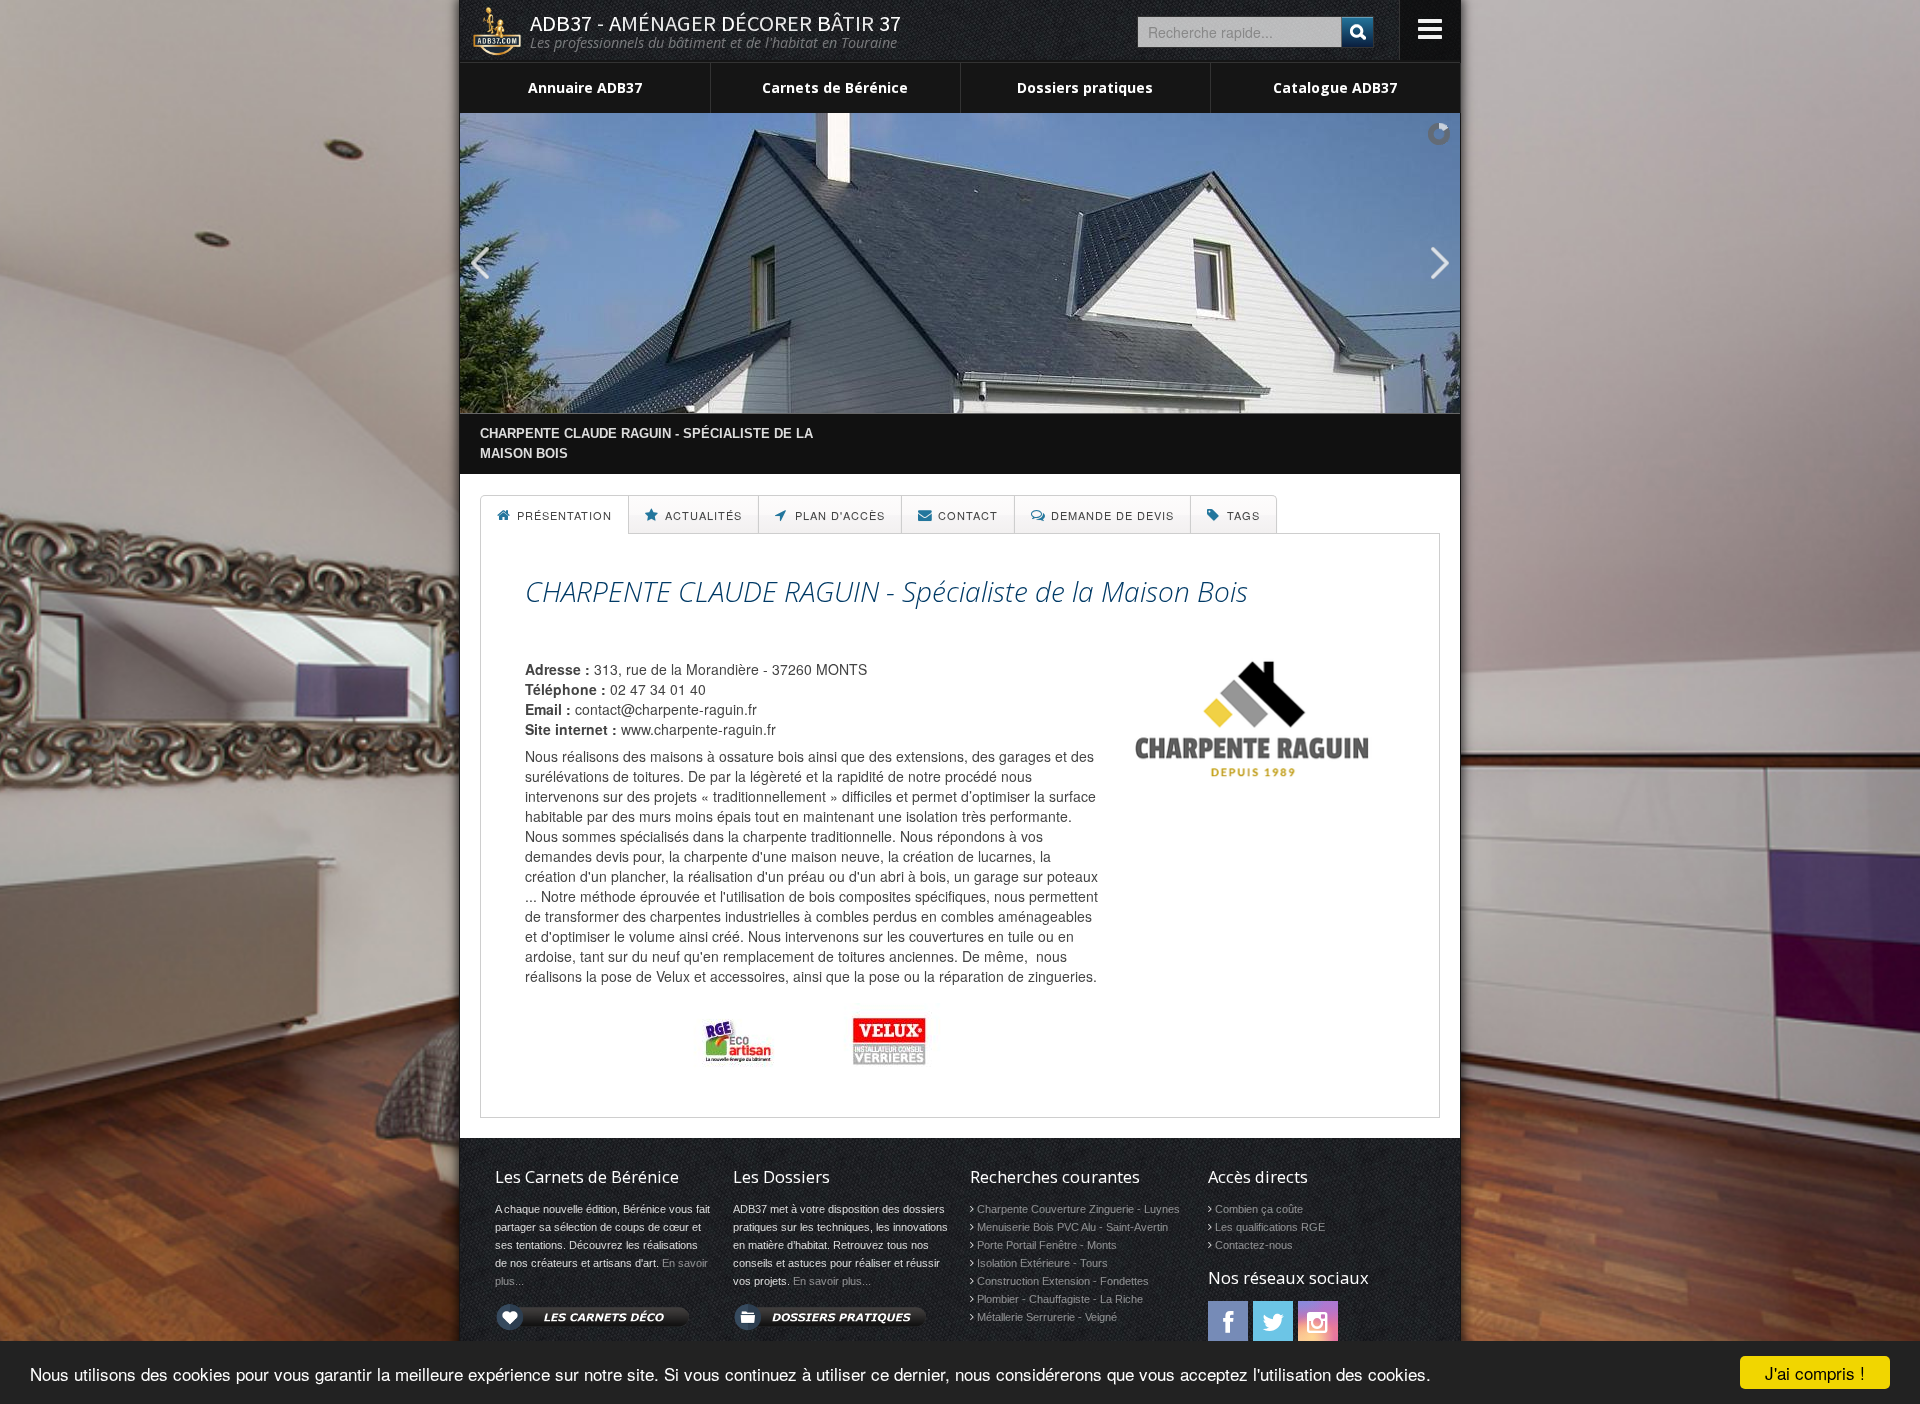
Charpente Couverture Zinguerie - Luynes (1078, 1209)
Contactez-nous (1254, 1245)
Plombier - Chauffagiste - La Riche (1060, 1299)
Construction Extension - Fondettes (1063, 1281)
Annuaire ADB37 (585, 87)
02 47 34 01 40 (658, 689)
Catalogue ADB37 (1335, 87)
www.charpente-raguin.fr (698, 729)
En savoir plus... (832, 1281)
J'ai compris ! (1815, 1372)
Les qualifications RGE (1270, 1227)
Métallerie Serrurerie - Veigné (1047, 1317)
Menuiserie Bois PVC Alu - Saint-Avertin (1072, 1227)
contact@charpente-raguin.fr (666, 709)
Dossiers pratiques (1085, 87)
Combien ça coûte (1259, 1209)
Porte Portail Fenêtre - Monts (1047, 1245)
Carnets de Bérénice (835, 87)
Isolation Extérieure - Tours (1042, 1263)
